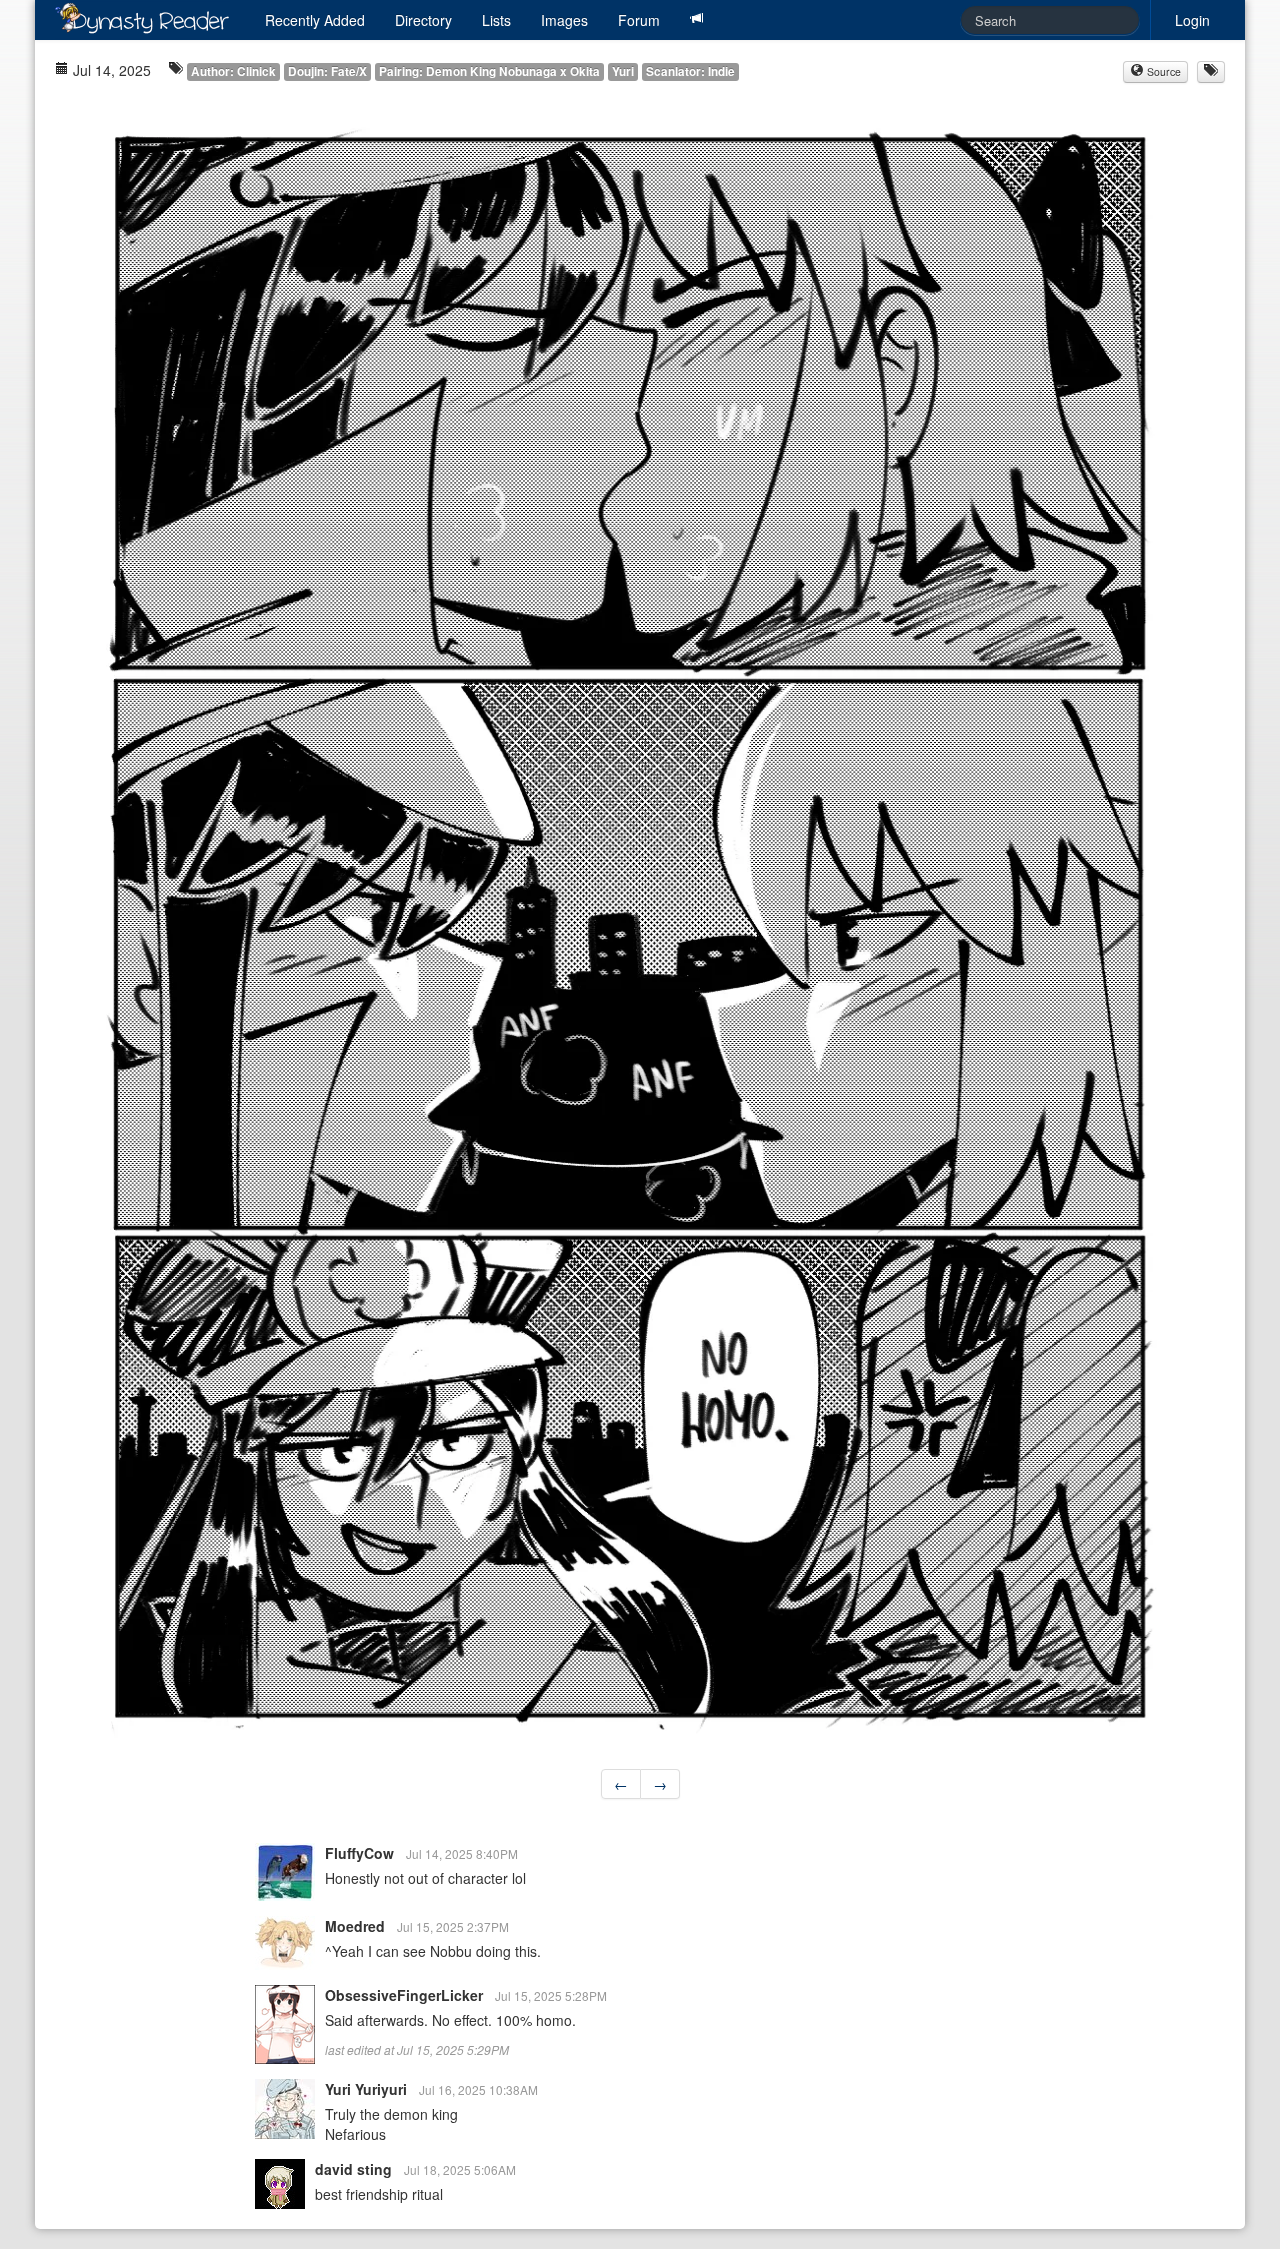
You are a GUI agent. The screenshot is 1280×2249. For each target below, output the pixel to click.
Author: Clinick (233, 71)
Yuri (623, 71)
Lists (496, 20)
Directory (423, 20)
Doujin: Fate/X (327, 71)
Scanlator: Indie (690, 71)
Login (1192, 20)
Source (1162, 71)
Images (564, 20)
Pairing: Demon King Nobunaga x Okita (489, 71)
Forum (639, 20)
